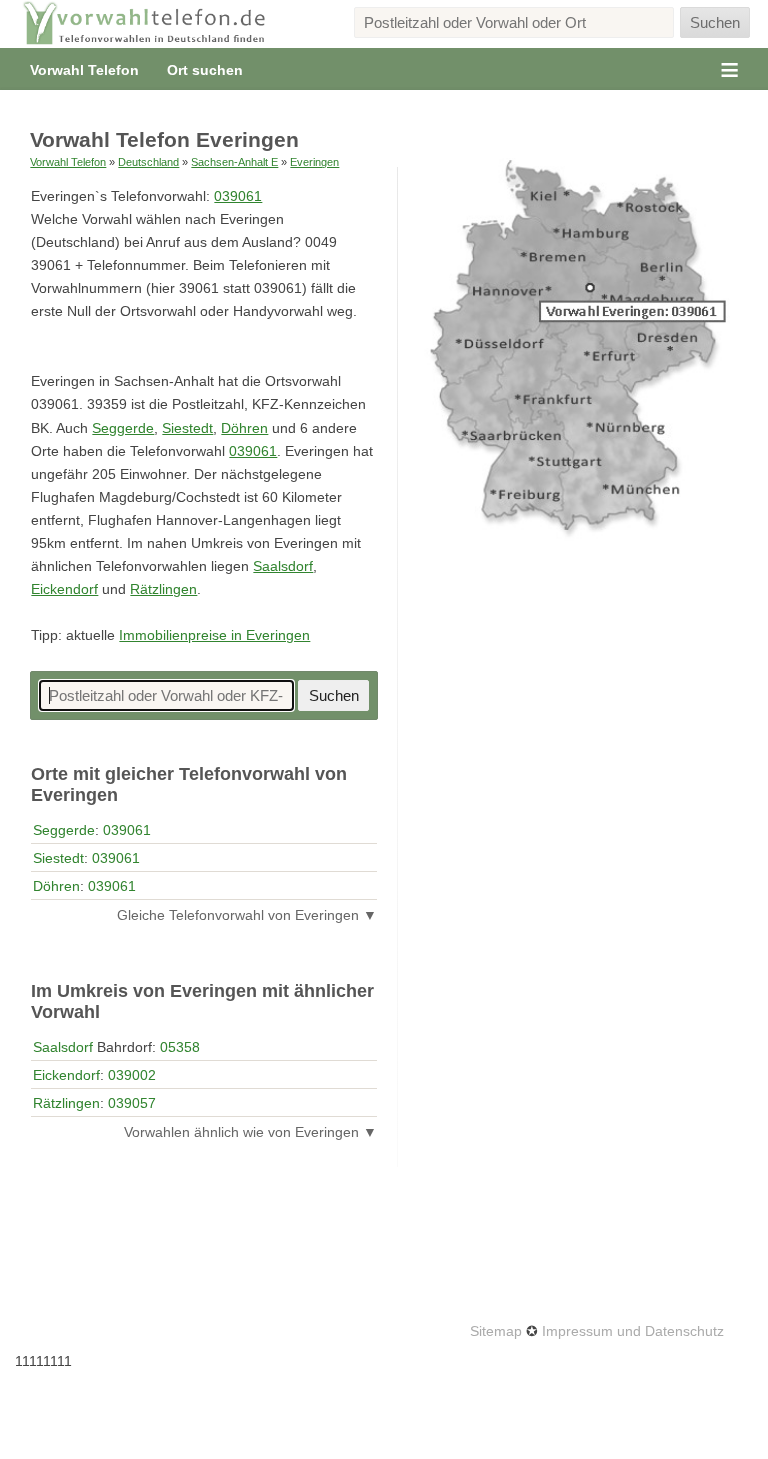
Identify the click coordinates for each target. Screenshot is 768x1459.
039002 (132, 1075)
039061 (238, 196)
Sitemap (496, 1331)
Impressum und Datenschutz (633, 1331)
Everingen (314, 162)
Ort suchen (205, 70)
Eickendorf (64, 589)
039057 (132, 1103)
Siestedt (187, 428)
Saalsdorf (283, 566)
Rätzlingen (163, 589)
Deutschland (148, 162)
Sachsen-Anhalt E (234, 162)
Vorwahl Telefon (84, 70)
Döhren (244, 428)
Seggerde (123, 428)
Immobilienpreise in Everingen (214, 635)
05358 (180, 1047)
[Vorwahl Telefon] (145, 24)
